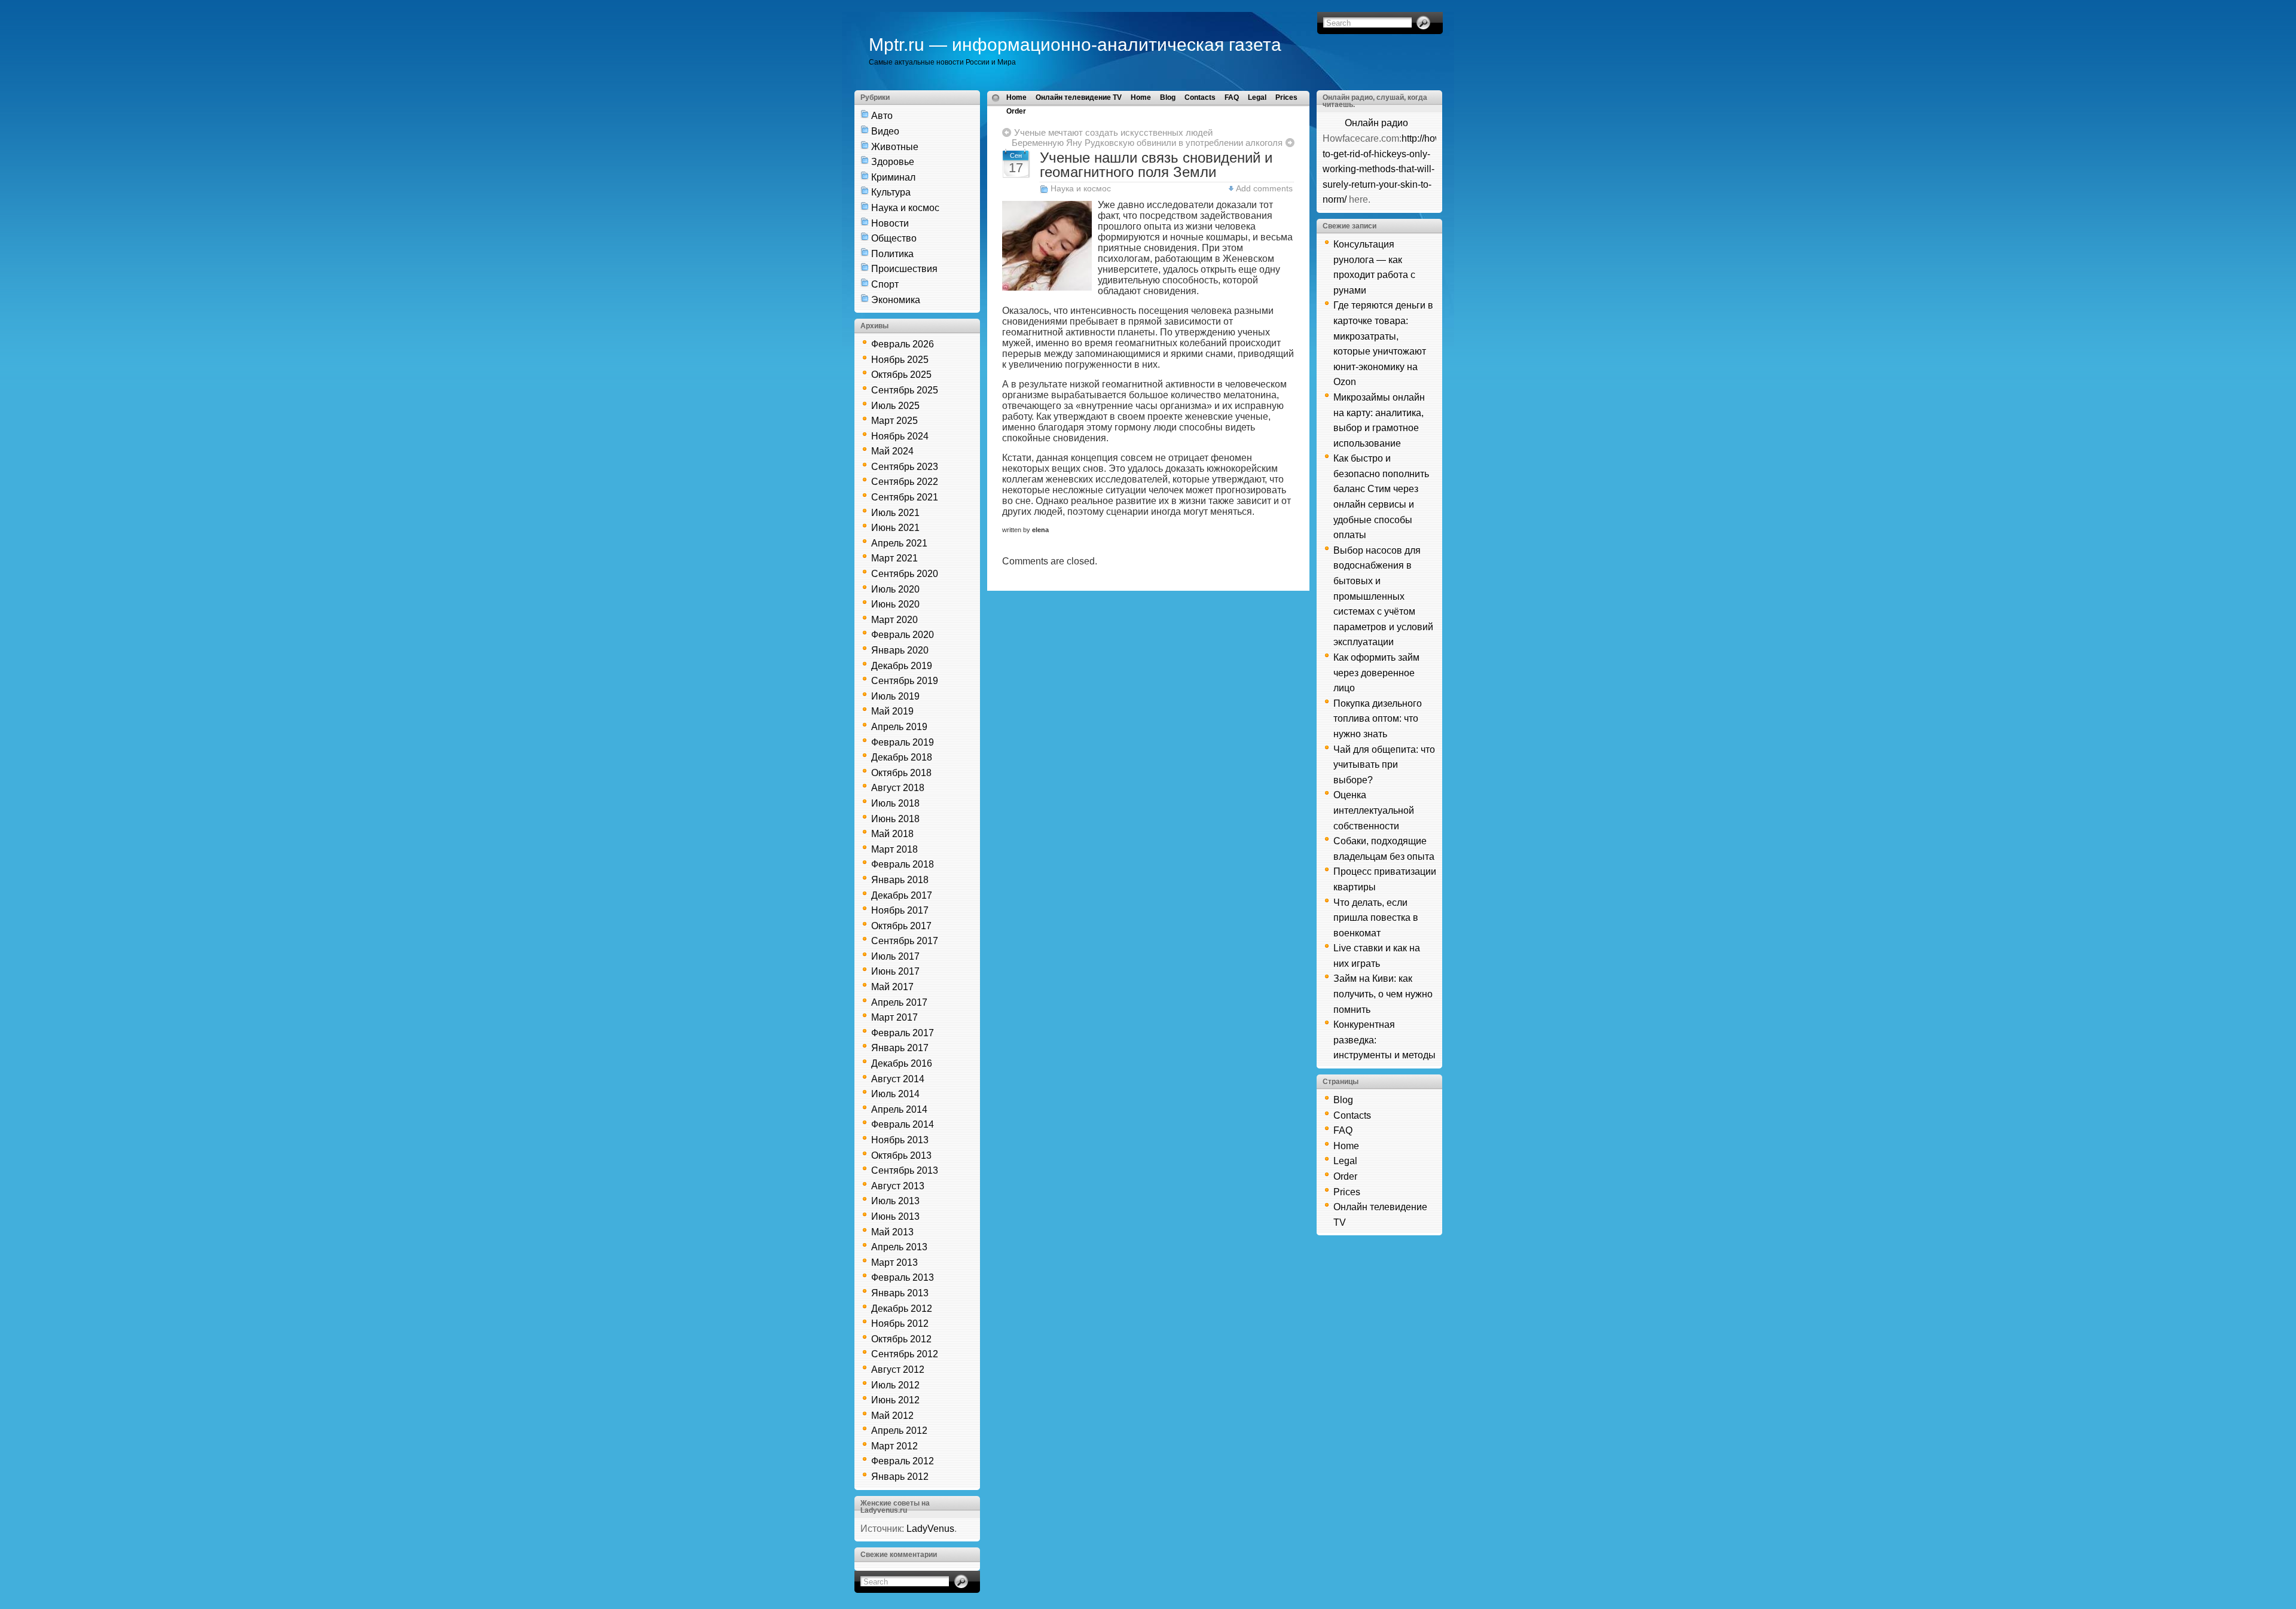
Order (1016, 111)
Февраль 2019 (903, 742)
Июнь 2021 (895, 528)
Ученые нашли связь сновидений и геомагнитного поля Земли (1156, 165)
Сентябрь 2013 (905, 1170)
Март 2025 (894, 421)
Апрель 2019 (899, 727)
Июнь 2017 (895, 971)
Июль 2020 (895, 589)
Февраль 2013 (903, 1277)
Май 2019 (892, 711)
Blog (1168, 97)
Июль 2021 (895, 513)
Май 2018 (892, 834)
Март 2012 (894, 1446)
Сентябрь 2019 (905, 681)
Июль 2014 (895, 1094)
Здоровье (893, 162)
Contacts (1200, 97)
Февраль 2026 (903, 344)
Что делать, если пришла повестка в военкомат (1376, 918)
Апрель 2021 (899, 543)
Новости (890, 223)
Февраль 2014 (903, 1124)
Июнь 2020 (895, 604)
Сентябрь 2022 (905, 482)
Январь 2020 (900, 650)
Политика (892, 254)
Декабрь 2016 (902, 1063)
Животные (895, 147)
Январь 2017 (900, 1048)
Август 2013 (898, 1186)
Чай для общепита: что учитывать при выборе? (1384, 765)
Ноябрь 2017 (900, 910)
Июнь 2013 (895, 1216)
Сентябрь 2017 (905, 941)
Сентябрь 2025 (905, 390)
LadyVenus (930, 1529)
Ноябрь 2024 (900, 436)
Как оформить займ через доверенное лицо (1376, 673)
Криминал (893, 177)
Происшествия (904, 269)
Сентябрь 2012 (905, 1354)
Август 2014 (898, 1079)
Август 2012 (898, 1370)
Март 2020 (894, 620)
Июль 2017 (895, 956)
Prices (1286, 97)
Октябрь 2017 (901, 926)
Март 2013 (894, 1263)
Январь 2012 (900, 1477)
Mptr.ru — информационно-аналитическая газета (1075, 45)
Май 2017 (892, 987)
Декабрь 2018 (902, 757)
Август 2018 (898, 788)
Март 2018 (894, 849)
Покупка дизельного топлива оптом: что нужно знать (1378, 719)
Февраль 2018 (903, 864)
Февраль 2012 (903, 1461)
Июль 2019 (895, 696)
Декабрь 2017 (902, 895)
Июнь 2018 (895, 819)
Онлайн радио (1376, 123)
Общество (894, 238)
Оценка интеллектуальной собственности (1374, 810)
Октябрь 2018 (901, 773)
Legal (1257, 97)
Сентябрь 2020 (905, 574)
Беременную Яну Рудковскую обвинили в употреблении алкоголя (1147, 143)
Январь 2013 (900, 1293)
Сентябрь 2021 (905, 497)
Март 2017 (894, 1017)
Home (1016, 97)
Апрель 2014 (899, 1109)
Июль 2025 (895, 406)
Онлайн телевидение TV (1079, 97)
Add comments (1264, 188)
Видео (885, 131)
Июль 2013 (895, 1201)
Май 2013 (892, 1232)
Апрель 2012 (899, 1431)
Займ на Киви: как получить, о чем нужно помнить (1383, 994)
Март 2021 (894, 558)
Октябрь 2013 (901, 1155)
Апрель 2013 (899, 1247)
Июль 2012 (895, 1385)
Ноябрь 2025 (900, 360)
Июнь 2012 (895, 1400)
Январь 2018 (900, 880)
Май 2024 (892, 451)
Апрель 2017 (899, 1002)
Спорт (885, 284)
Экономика (896, 300)
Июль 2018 (895, 803)
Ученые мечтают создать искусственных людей (1113, 132)
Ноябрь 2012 (900, 1323)
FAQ (1232, 97)
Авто (882, 116)
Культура (891, 192)
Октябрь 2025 (901, 375)
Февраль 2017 (903, 1033)
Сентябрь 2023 (905, 467)
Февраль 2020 (903, 635)
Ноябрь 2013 (900, 1140)
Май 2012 (892, 1416)
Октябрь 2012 (901, 1339)
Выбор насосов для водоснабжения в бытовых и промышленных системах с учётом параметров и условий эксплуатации (1383, 596)
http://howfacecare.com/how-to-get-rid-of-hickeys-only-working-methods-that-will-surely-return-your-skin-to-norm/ (1422, 169)
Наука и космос (905, 208)
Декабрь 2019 (902, 666)
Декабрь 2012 (902, 1309)
